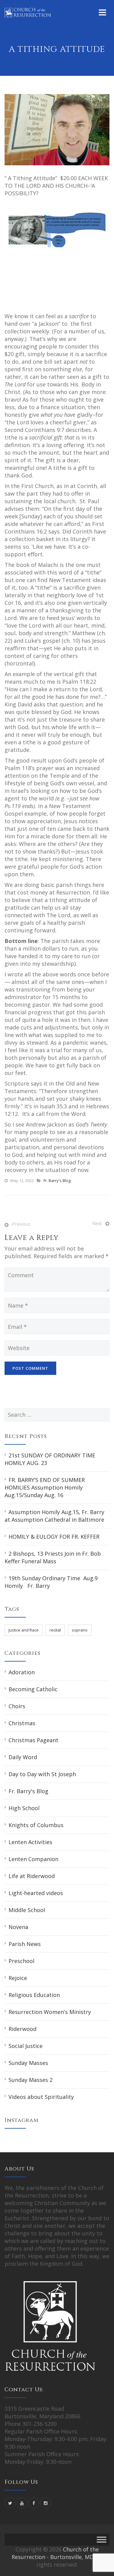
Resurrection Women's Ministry (50, 2012)
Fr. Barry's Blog (57, 1180)
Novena (18, 1927)
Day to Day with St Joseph (42, 1774)
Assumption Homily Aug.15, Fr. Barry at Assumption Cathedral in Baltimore (54, 1516)
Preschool (21, 1961)
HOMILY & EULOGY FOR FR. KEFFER (54, 1537)
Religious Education (34, 1995)
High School (24, 1808)
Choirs (17, 1706)
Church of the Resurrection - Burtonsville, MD (55, 2553)
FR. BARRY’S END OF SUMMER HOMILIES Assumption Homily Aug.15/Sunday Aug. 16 (45, 1487)
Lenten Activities (30, 1842)
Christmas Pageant (33, 1740)
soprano (80, 1630)
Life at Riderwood (32, 1876)
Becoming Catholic (33, 1689)
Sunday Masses (28, 2063)
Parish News (25, 1944)
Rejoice (18, 1978)
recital (55, 1630)
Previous (21, 1224)
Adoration (22, 1672)
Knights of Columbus (36, 1825)
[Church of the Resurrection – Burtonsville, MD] (28, 12)
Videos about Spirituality (41, 2097)
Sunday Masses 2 (31, 2080)
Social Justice (26, 2046)
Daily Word (23, 1757)
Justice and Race (24, 1630)
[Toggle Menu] (102, 2539)
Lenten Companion (33, 1859)
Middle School (27, 1910)
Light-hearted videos (36, 1893)
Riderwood (22, 2029)
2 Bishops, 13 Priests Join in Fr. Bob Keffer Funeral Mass (53, 1557)
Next (97, 1223)
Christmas (22, 1723)
